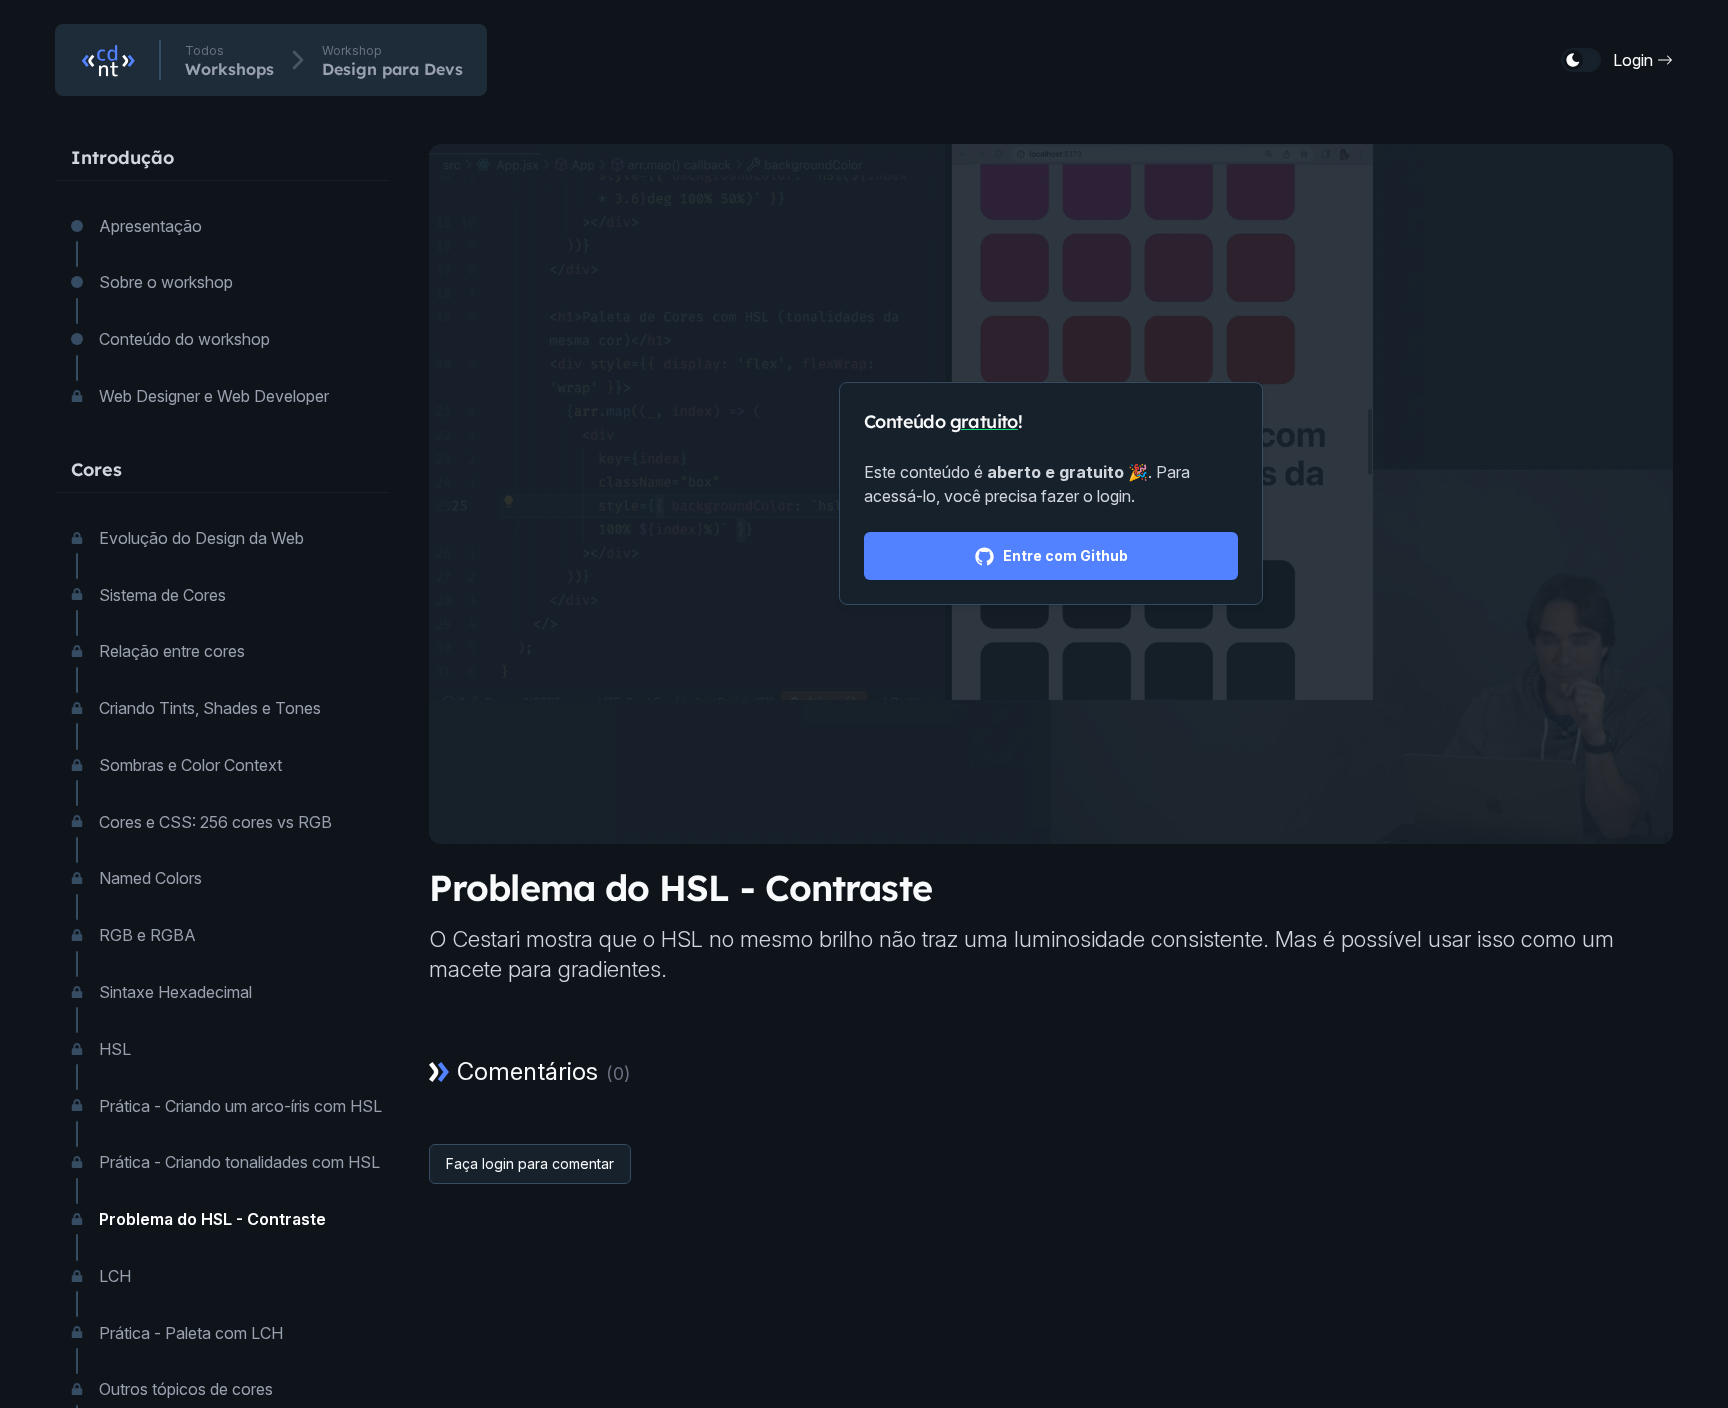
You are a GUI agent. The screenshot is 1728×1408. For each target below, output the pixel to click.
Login (1633, 60)
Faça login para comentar (530, 1163)
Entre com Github (1065, 555)
